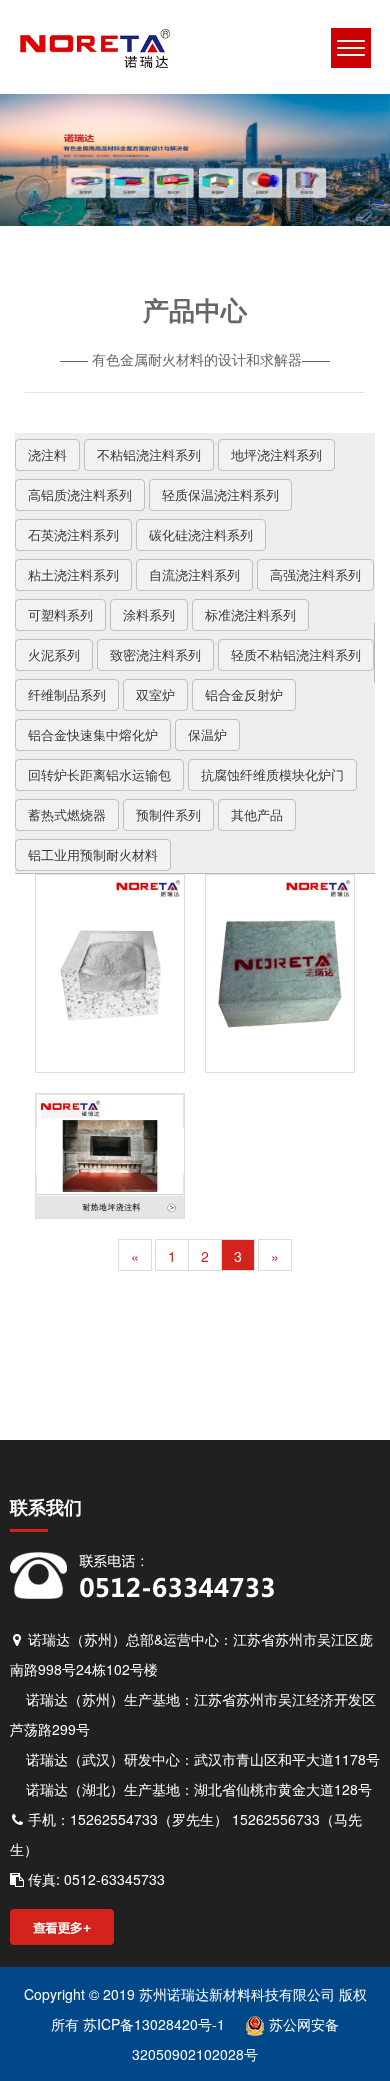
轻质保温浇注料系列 (220, 494)
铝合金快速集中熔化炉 (93, 734)
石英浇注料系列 (73, 534)
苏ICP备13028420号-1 (152, 2024)
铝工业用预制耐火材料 (93, 854)
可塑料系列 (60, 614)
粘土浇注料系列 (73, 574)
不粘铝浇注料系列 (149, 454)
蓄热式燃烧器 (67, 814)
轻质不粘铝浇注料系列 (296, 654)
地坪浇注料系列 (276, 454)
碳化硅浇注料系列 (201, 534)
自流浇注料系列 (194, 574)
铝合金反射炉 (244, 694)
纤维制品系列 (67, 694)
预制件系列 (168, 814)
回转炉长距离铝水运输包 (99, 774)
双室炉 (155, 694)
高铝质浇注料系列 (80, 494)
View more (110, 973)
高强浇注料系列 (315, 574)
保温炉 (207, 734)
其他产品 (257, 814)
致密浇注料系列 (155, 654)
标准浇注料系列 (250, 614)
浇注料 (47, 454)
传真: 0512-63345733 (94, 1879)
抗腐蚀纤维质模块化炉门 (272, 774)
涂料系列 (149, 614)
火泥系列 (54, 654)
